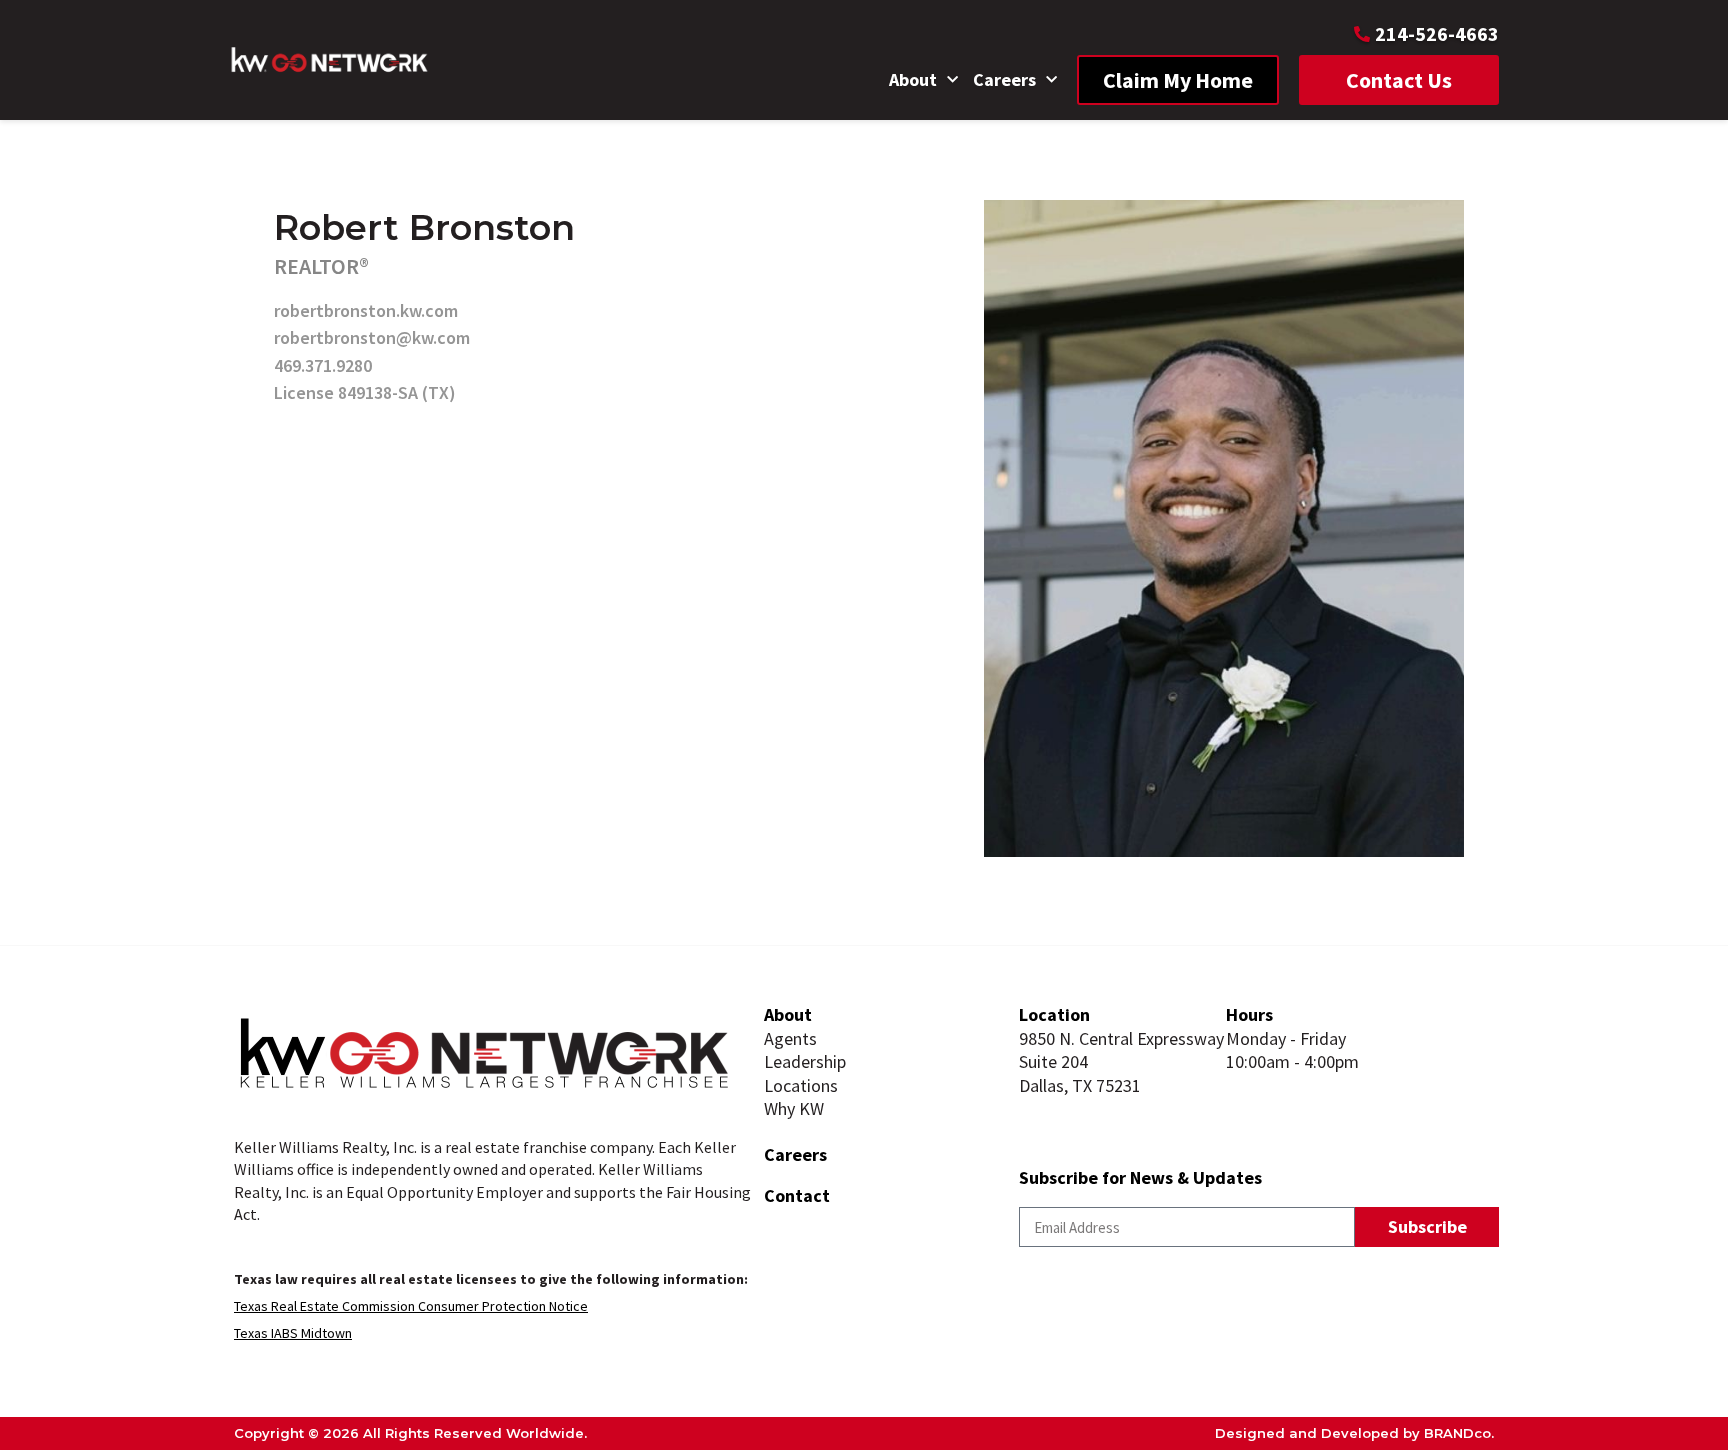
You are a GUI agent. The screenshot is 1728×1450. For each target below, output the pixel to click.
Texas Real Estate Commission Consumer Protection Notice (411, 1306)
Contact (797, 1195)
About (913, 79)
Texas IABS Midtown (293, 1333)
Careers (1004, 79)
